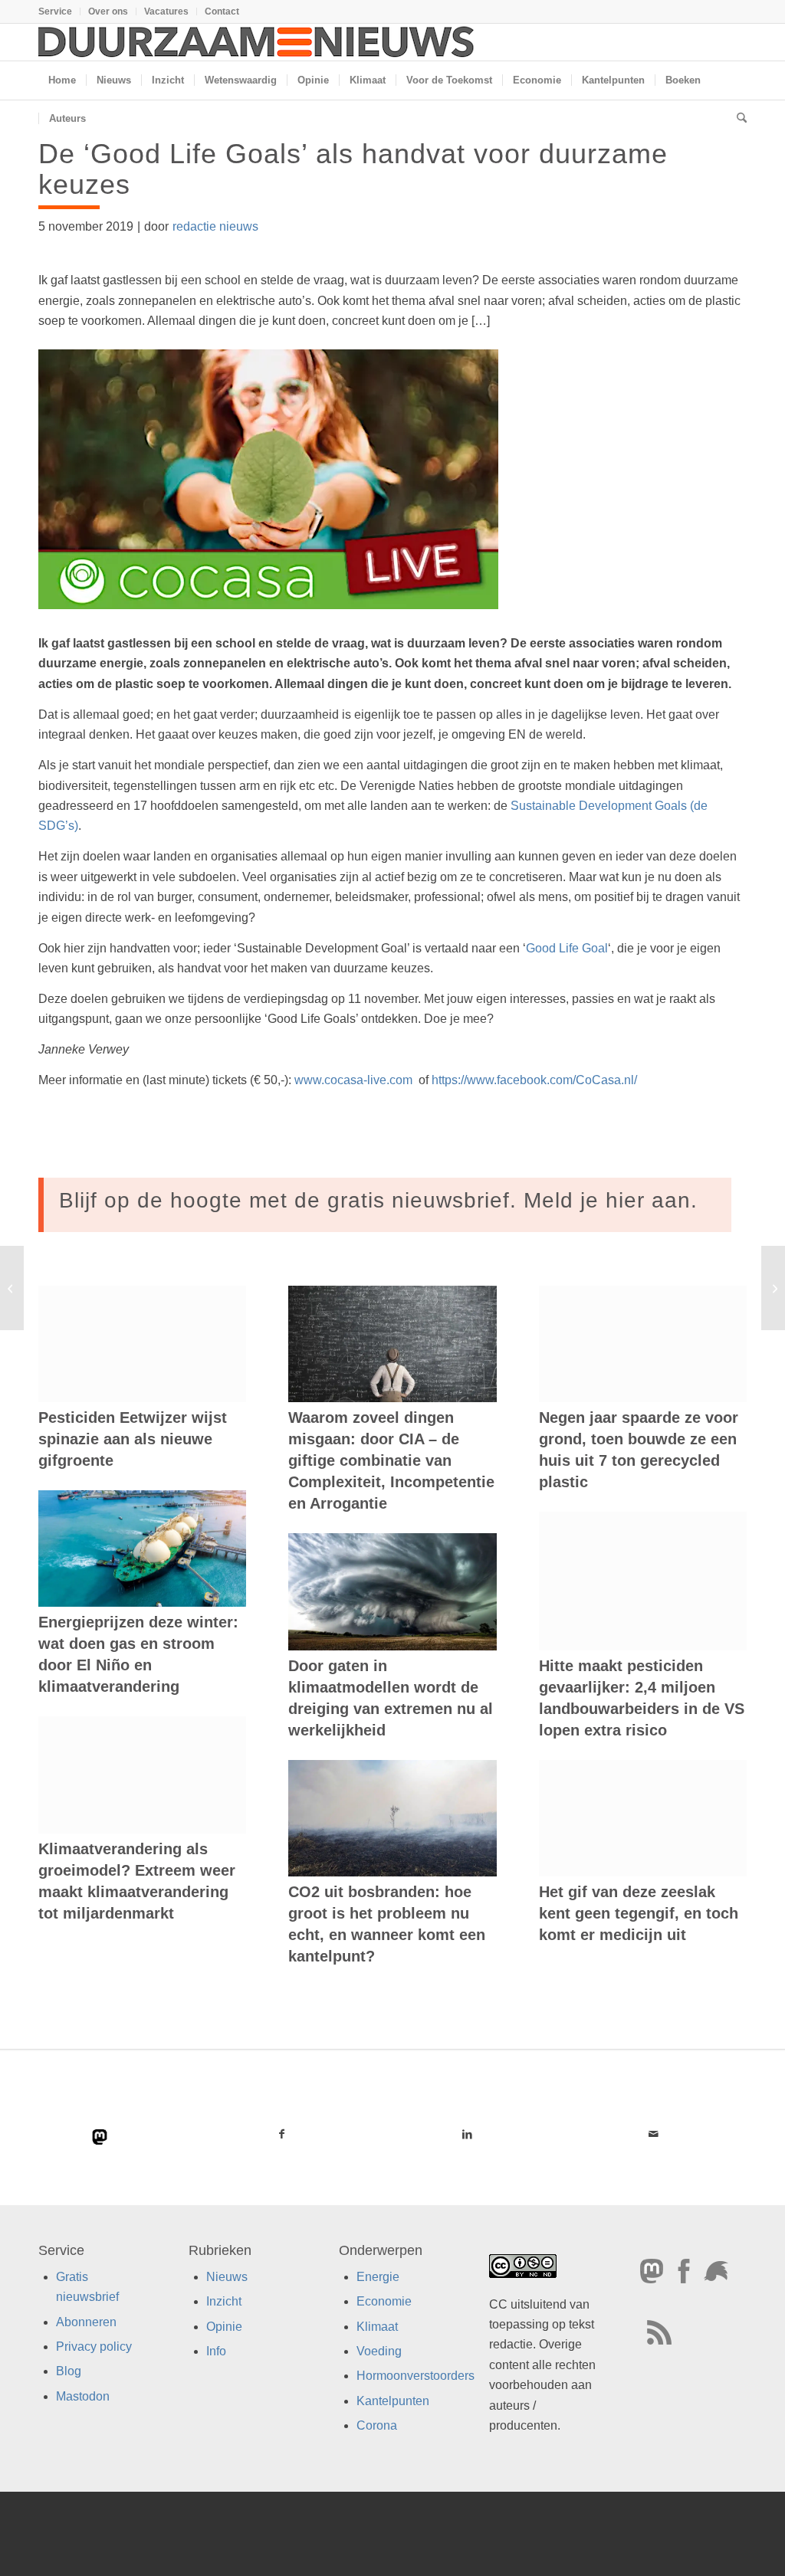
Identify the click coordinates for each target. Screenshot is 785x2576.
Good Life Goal (567, 948)
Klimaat (377, 2326)
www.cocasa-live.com (355, 1080)
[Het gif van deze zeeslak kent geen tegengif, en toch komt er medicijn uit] (643, 1818)
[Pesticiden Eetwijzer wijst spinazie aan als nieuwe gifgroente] (142, 1344)
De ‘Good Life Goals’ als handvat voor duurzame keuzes (353, 169)
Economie (384, 2301)
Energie (378, 2277)
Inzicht (224, 2301)
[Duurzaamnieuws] (257, 42)
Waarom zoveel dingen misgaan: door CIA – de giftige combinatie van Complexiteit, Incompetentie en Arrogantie (391, 1460)
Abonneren (86, 2321)
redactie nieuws (215, 226)
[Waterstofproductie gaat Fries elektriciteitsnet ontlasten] (12, 1288)
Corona (377, 2425)
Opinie (224, 2326)
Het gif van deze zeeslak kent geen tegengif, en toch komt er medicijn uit (639, 1913)
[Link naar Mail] (654, 2134)
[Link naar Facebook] (282, 2134)
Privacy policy (94, 2347)
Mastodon (83, 2396)
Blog (69, 2371)
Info (216, 2351)
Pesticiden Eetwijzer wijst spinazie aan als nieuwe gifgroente (133, 1439)
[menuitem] (59, 11)
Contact (222, 11)
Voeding (379, 2351)
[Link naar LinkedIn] (468, 2134)
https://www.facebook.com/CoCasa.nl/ (534, 1080)
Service (55, 11)
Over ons (108, 11)
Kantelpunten (393, 2401)
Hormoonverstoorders (415, 2376)
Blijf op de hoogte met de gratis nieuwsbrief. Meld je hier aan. (378, 1200)
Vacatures (166, 11)
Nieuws (227, 2277)
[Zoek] (737, 119)
